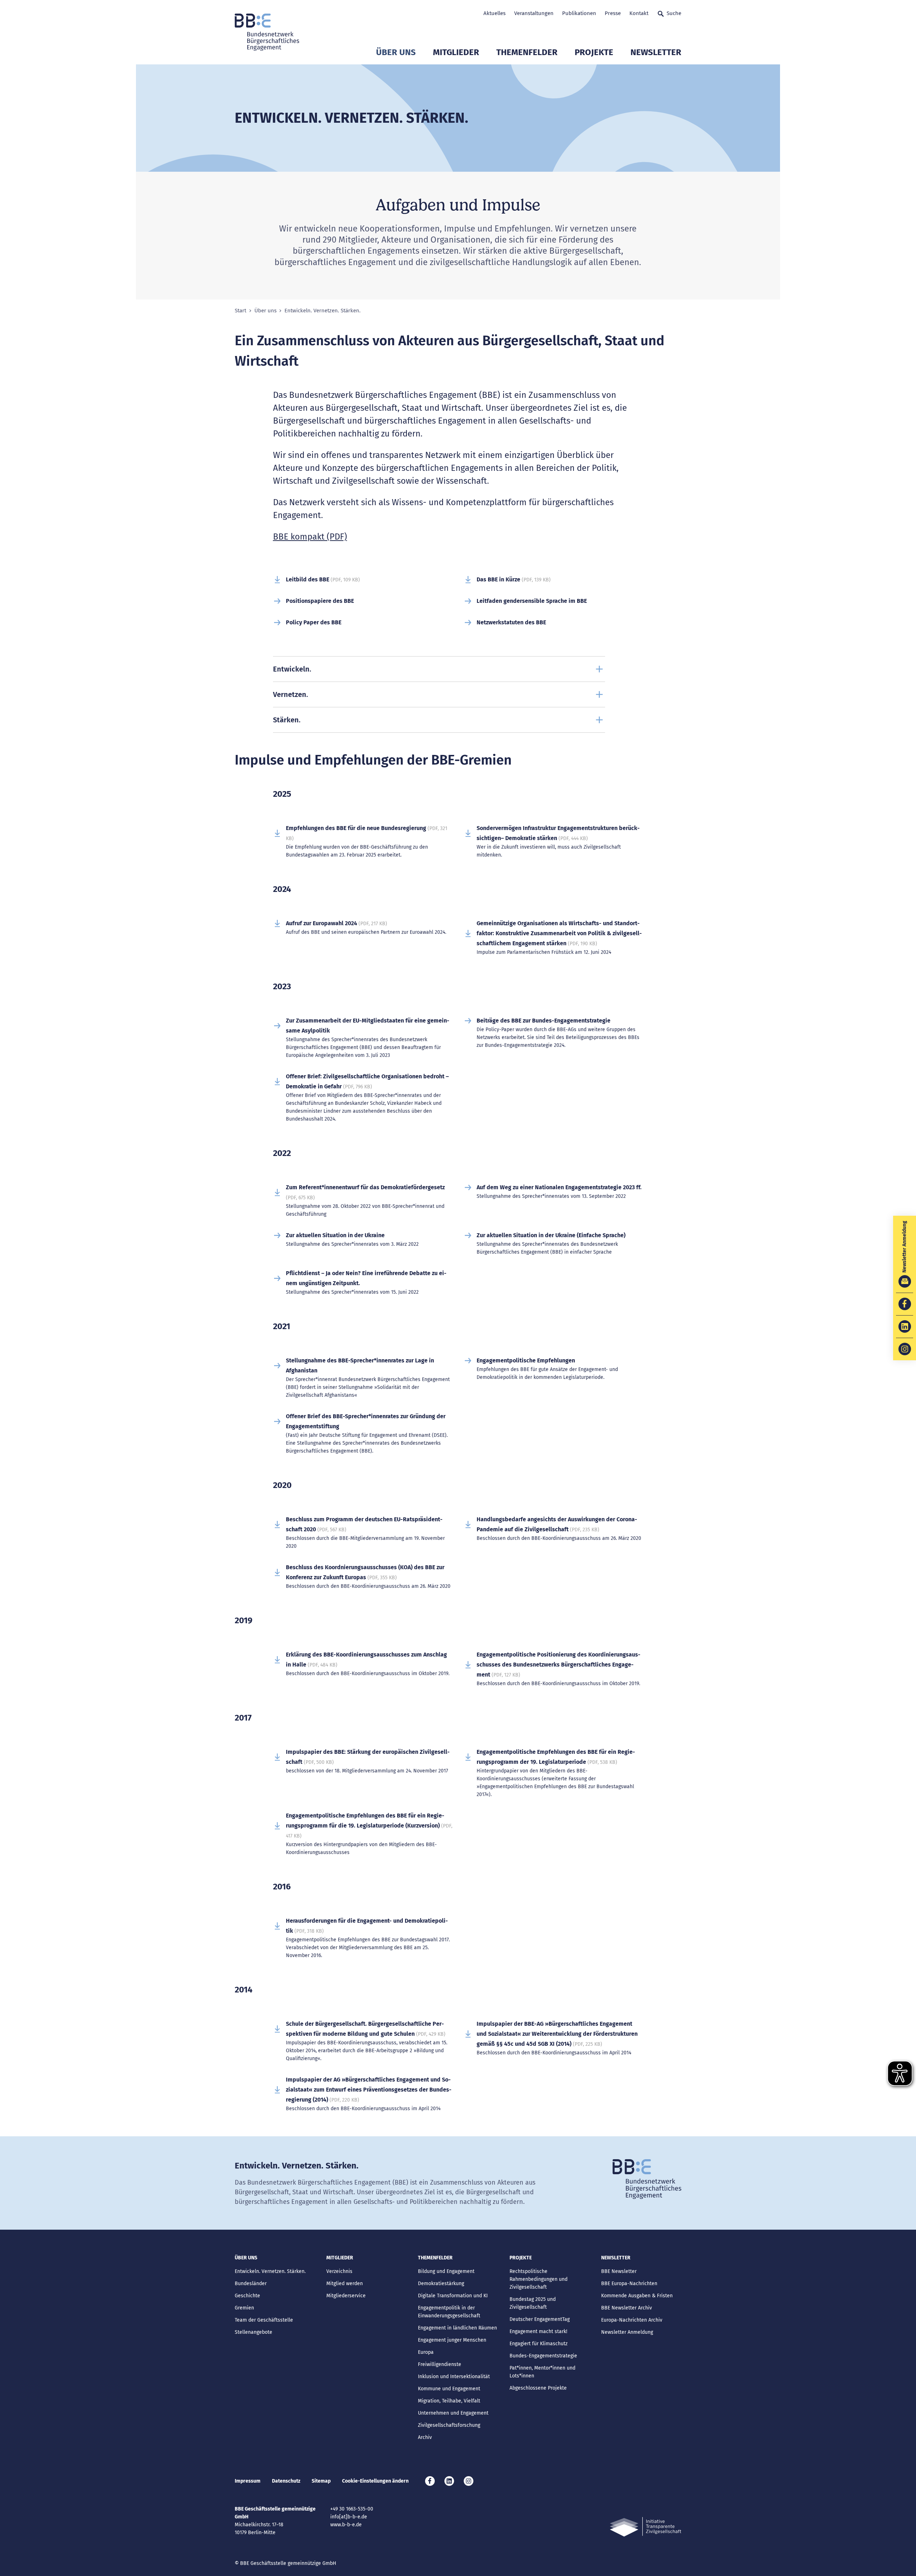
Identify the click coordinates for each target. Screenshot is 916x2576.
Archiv (425, 2437)
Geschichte (247, 2296)
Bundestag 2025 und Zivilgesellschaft (533, 2303)
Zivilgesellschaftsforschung (449, 2425)
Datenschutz (286, 2481)
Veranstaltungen (534, 13)
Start (240, 311)
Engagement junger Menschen (452, 2340)
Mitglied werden (345, 2284)
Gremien (244, 2308)
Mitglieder (456, 52)
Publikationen (579, 13)
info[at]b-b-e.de (349, 2517)
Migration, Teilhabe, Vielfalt (449, 2401)
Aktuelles (494, 13)
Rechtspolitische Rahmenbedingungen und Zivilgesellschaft (539, 2279)
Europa (426, 2352)
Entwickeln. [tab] (292, 669)
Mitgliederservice (346, 2296)
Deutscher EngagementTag (540, 2319)
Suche (674, 13)
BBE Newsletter (619, 2271)
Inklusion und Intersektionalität (454, 2377)
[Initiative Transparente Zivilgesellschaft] (645, 2527)
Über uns (396, 52)
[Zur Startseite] (267, 32)
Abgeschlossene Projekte (538, 2388)
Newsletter (656, 52)
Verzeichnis (339, 2271)
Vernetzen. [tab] (291, 694)
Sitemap (321, 2481)
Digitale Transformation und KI (453, 2296)
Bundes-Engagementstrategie (543, 2356)
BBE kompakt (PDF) (310, 537)
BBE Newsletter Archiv (627, 2308)
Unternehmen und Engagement (453, 2413)
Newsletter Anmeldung (627, 2332)
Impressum (248, 2481)
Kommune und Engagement (449, 2389)
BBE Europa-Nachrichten (629, 2284)
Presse (613, 13)
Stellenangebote (254, 2332)
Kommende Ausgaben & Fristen (637, 2296)
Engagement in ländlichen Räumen (457, 2328)
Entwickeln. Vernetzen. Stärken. (270, 2271)
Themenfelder (527, 52)
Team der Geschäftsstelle (264, 2320)
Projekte (594, 52)
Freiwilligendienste (440, 2364)
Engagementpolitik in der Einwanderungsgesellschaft (449, 2312)
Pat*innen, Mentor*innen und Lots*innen (542, 2372)
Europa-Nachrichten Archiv (632, 2320)
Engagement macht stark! (538, 2331)
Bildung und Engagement (446, 2271)
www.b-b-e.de (346, 2525)
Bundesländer (251, 2284)
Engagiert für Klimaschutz (539, 2344)
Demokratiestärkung (441, 2284)
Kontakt (639, 13)
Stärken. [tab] (287, 720)
